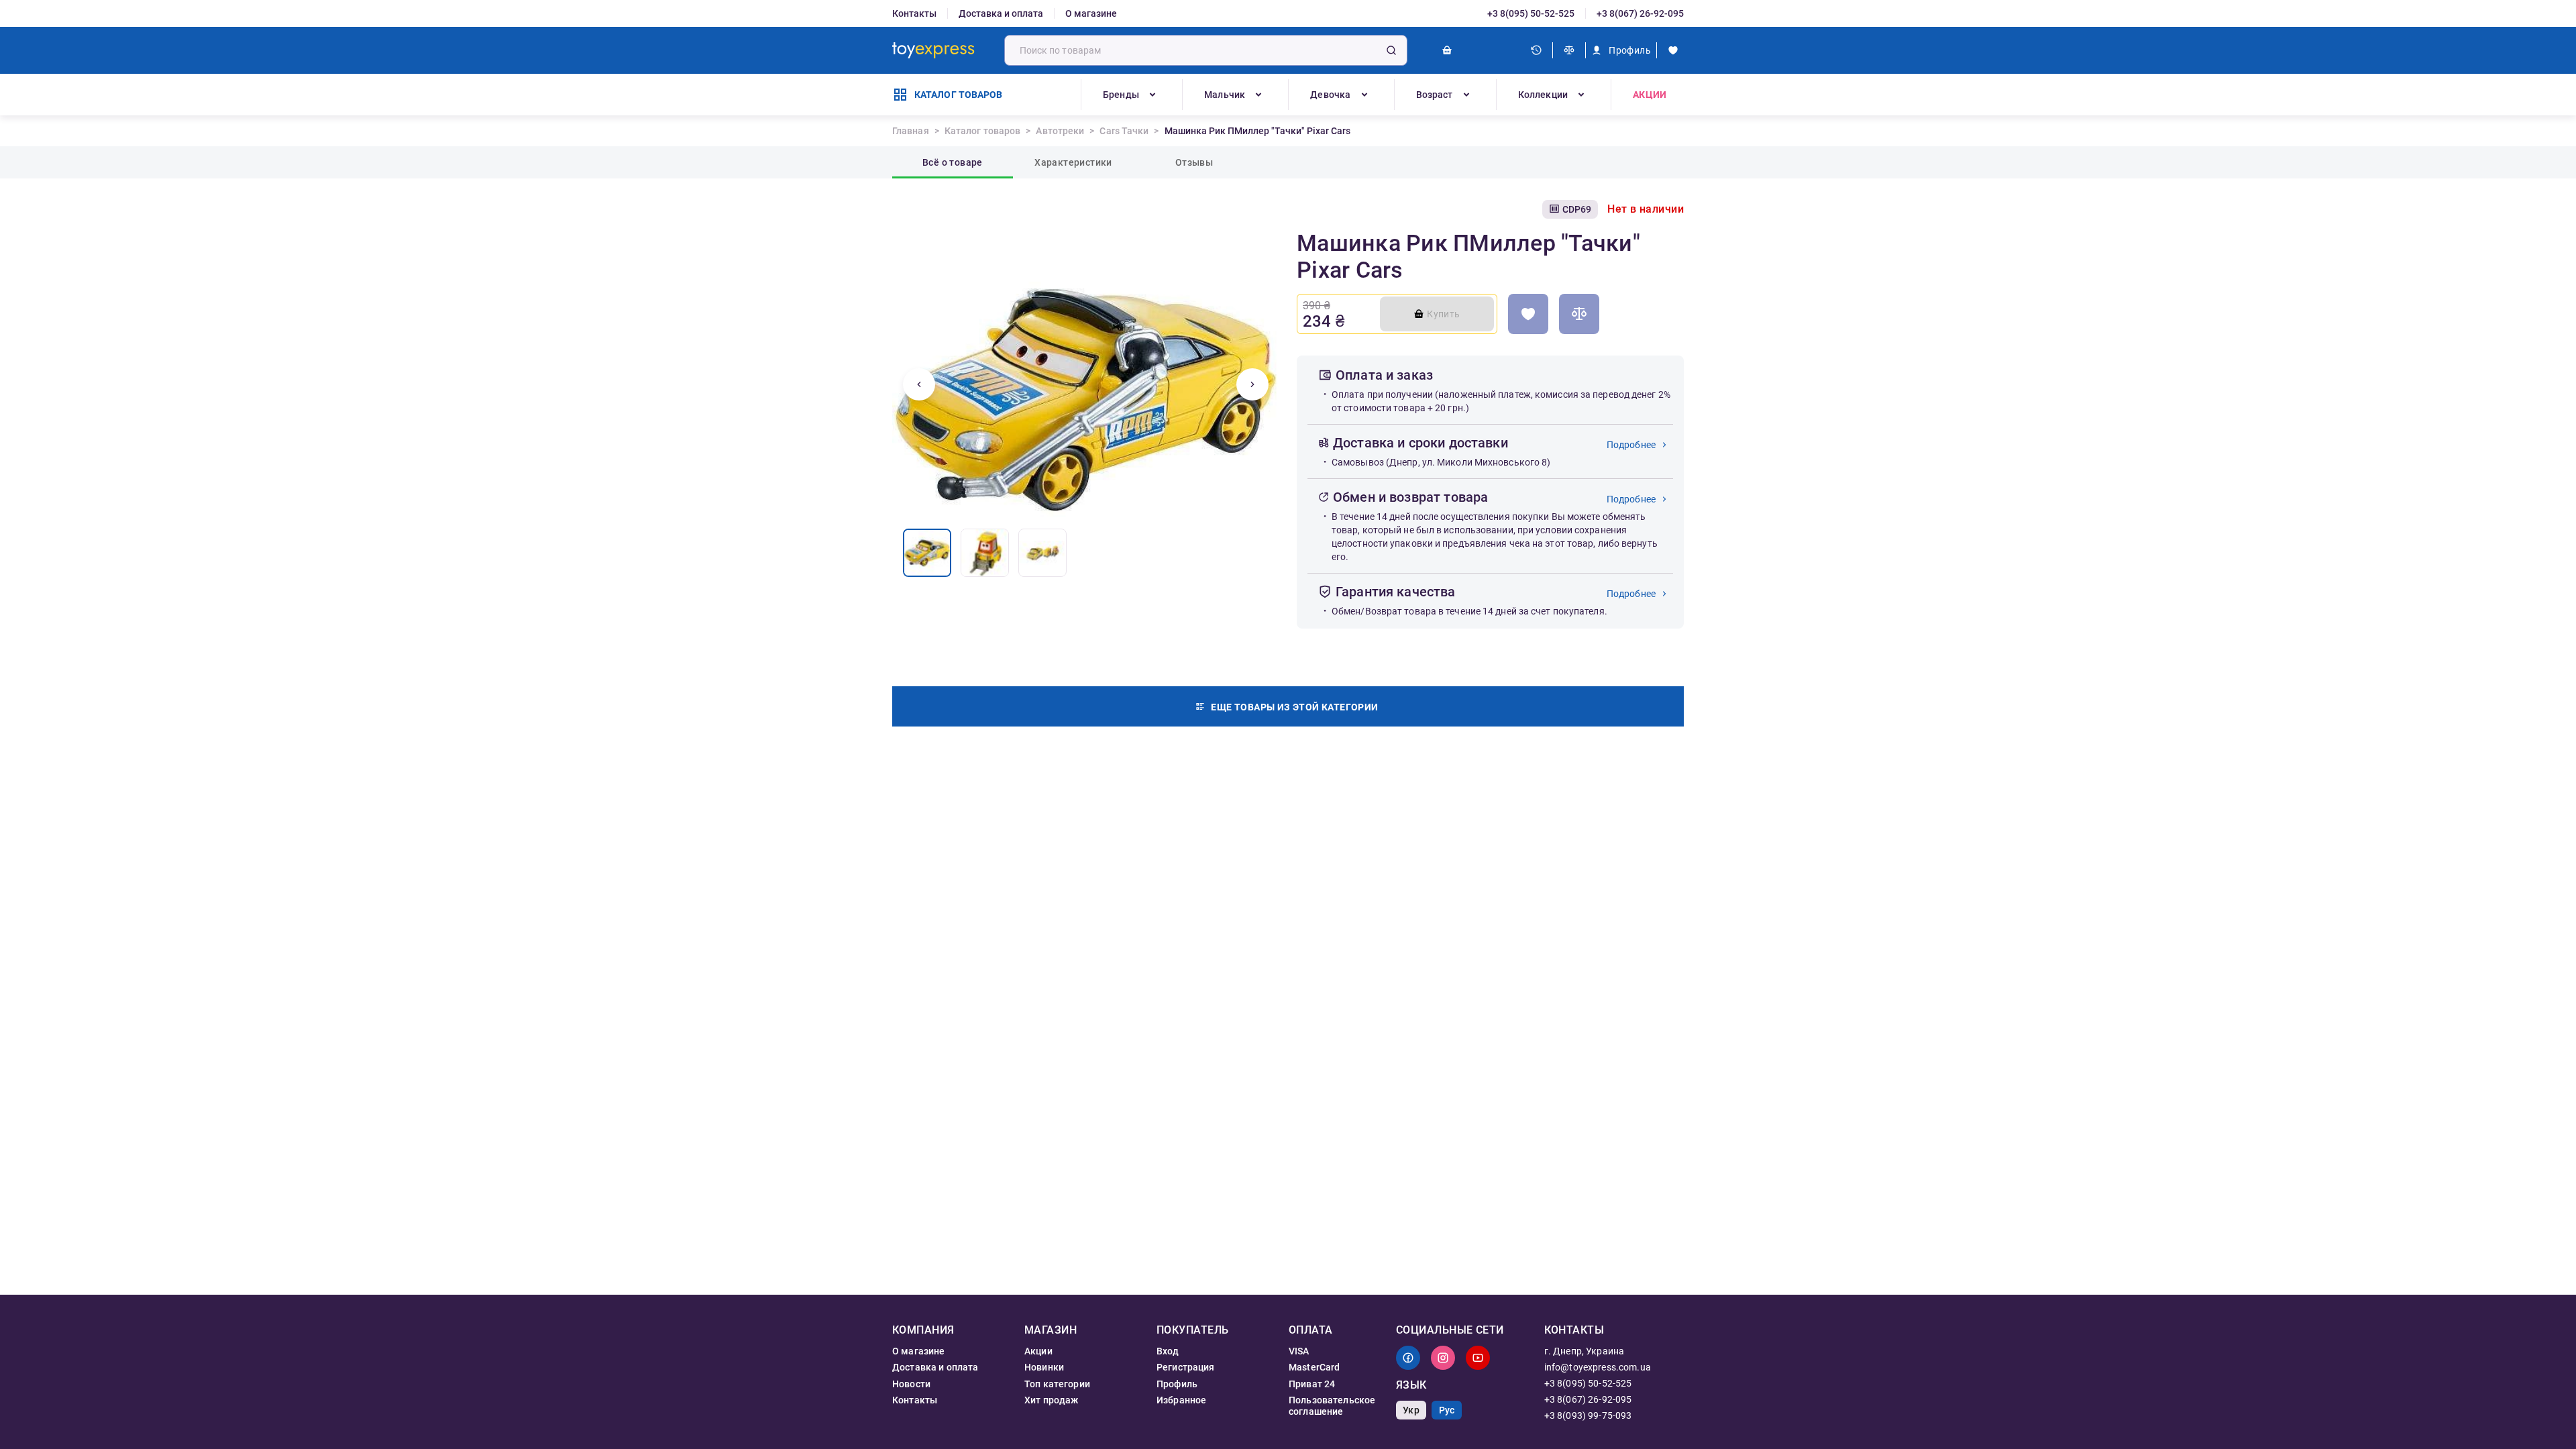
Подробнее (1631, 445)
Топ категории (1057, 1384)
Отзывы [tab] (1194, 162)
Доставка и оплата (1001, 13)
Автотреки (1060, 131)
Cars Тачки (1124, 131)
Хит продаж (1052, 1400)
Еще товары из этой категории (1294, 707)
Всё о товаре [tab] (953, 162)
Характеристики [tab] (1073, 162)
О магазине (1091, 13)
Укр (1411, 1410)
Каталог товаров (983, 131)
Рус (1447, 1410)
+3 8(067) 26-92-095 (1640, 13)
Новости (911, 1384)
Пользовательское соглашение (1332, 1405)
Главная (911, 131)
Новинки (1044, 1367)
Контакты (914, 13)
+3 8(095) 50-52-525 (1531, 13)
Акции (1650, 95)
